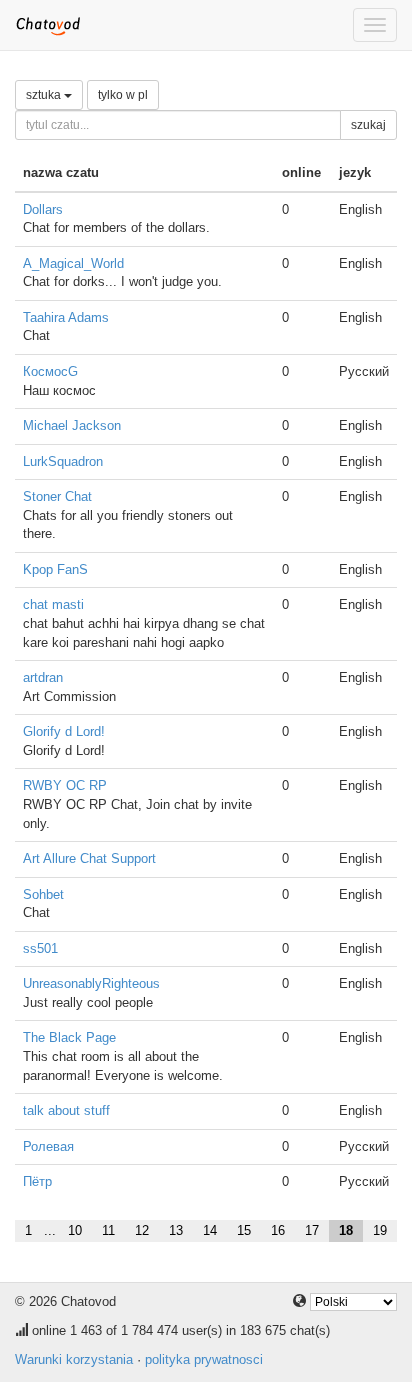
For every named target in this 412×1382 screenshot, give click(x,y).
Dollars (43, 209)
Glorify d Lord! (64, 731)
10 (75, 1230)
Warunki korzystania (74, 1359)
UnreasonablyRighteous (91, 983)
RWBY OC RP (65, 785)
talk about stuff (66, 1110)
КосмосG (50, 371)
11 (108, 1230)
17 (312, 1230)
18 (346, 1230)
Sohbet (43, 894)
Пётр (37, 1181)
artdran (43, 677)
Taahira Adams (66, 317)
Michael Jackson (72, 425)
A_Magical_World (73, 263)
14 (210, 1230)
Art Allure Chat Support (89, 858)
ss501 (40, 948)
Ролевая (48, 1146)
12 (142, 1230)
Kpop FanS (55, 569)
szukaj (368, 125)
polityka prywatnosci (204, 1359)
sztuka (45, 95)
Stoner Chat (57, 496)
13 (176, 1230)
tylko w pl (123, 95)
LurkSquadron (63, 461)
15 (244, 1230)
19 (380, 1230)
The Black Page (69, 1037)
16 (278, 1230)
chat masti (53, 604)
